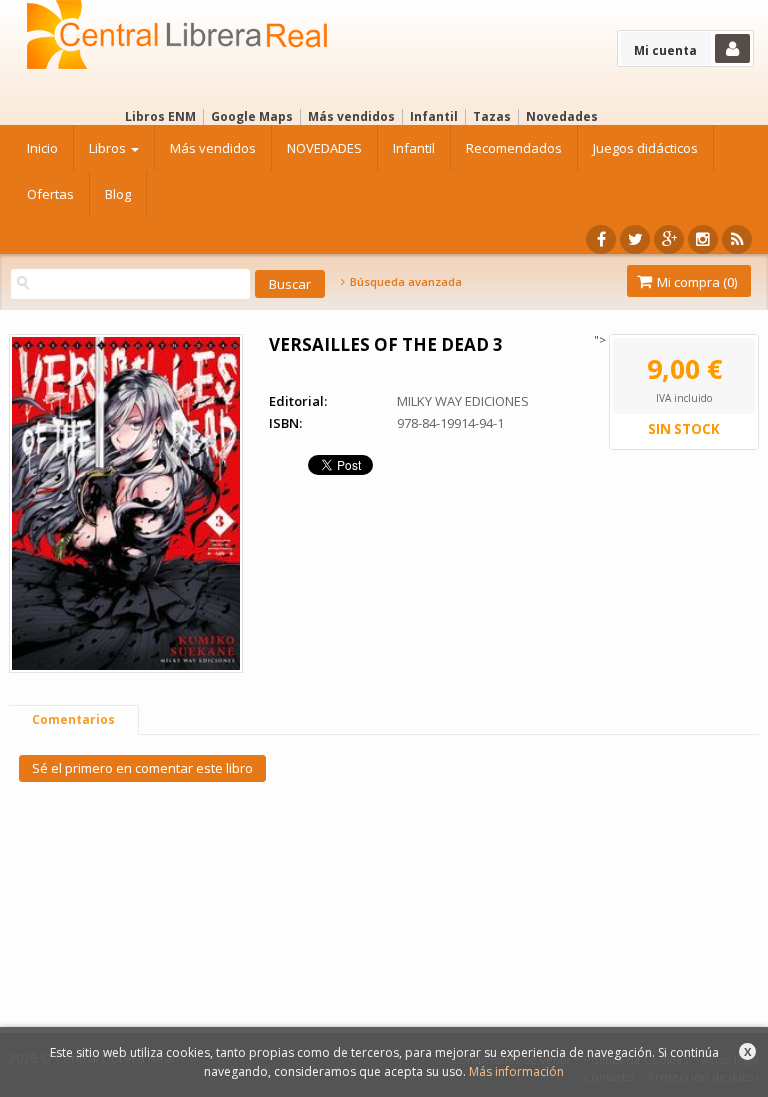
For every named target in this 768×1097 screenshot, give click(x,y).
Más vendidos (351, 116)
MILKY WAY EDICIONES (463, 401)
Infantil (434, 116)
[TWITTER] (635, 239)
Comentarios (73, 719)
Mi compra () (695, 282)
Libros (109, 148)
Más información (516, 1071)
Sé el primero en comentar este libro (142, 768)
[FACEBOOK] (601, 239)
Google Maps (252, 116)
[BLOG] (737, 239)
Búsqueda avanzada (404, 282)
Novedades (562, 116)
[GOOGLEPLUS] (669, 239)
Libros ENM (160, 116)
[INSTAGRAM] (703, 239)
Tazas (492, 116)
